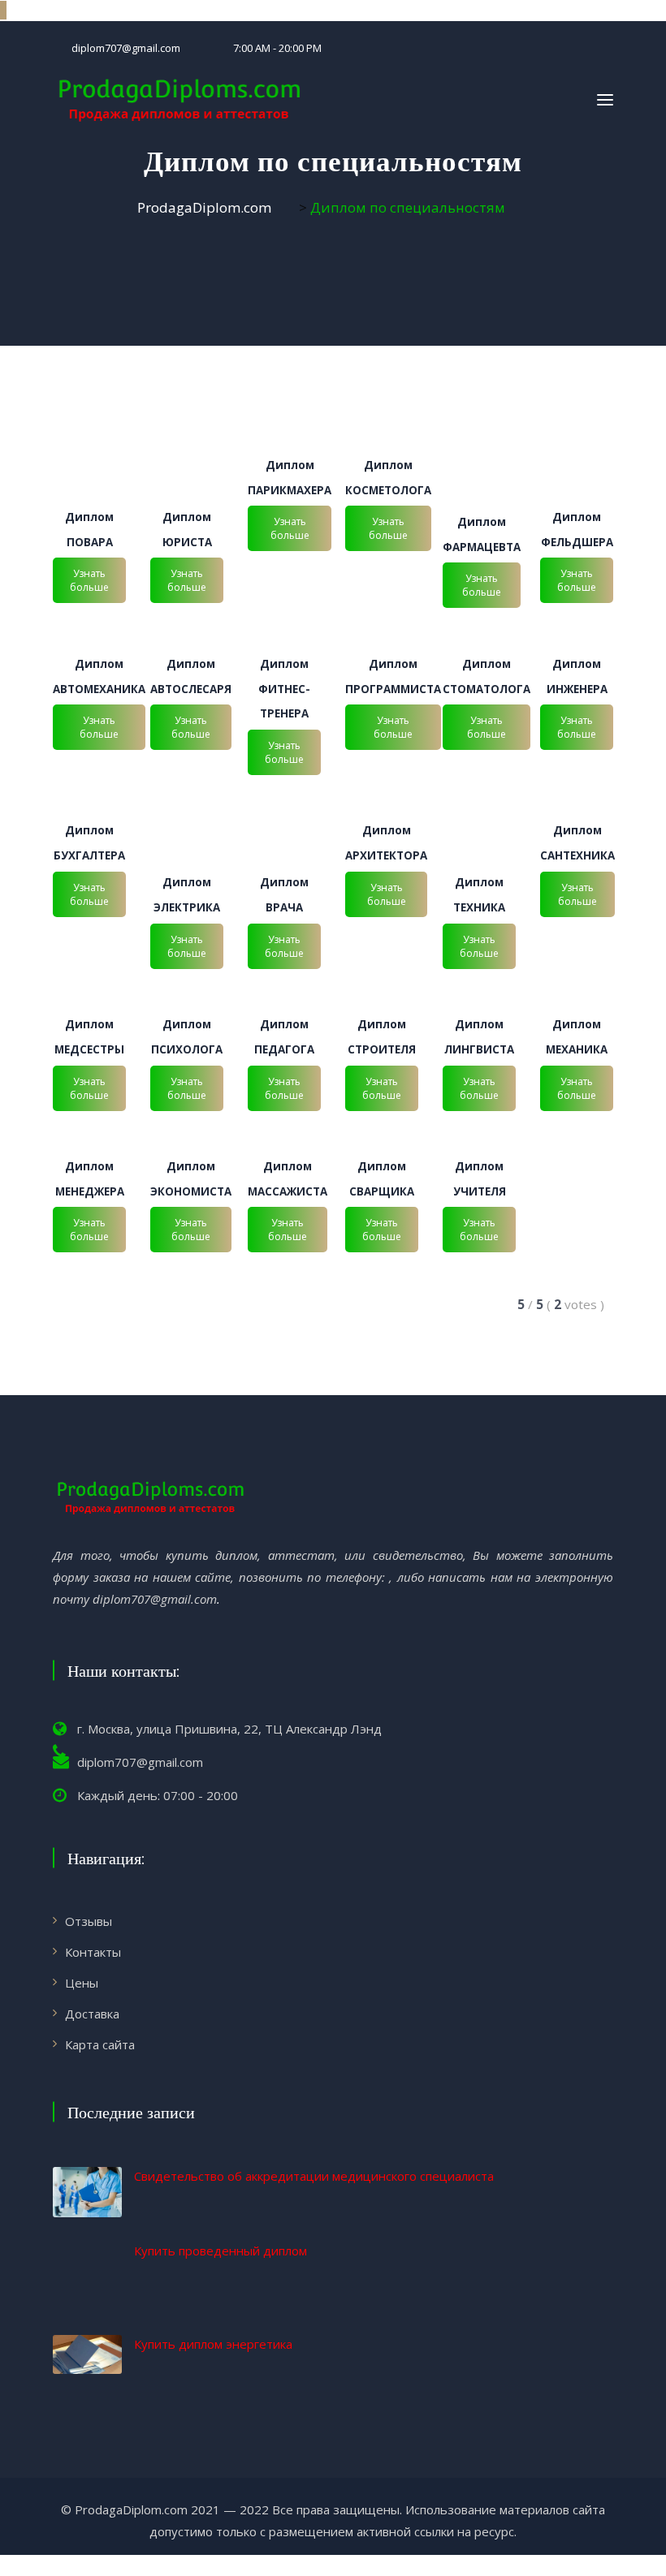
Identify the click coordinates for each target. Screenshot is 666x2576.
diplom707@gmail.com (126, 48)
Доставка (92, 2014)
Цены (82, 1983)
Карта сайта (100, 2044)
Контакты (93, 1952)
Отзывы (89, 1921)
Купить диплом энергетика (213, 2344)
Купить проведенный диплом (221, 2251)
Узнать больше (89, 580)
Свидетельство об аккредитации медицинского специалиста (314, 2176)
